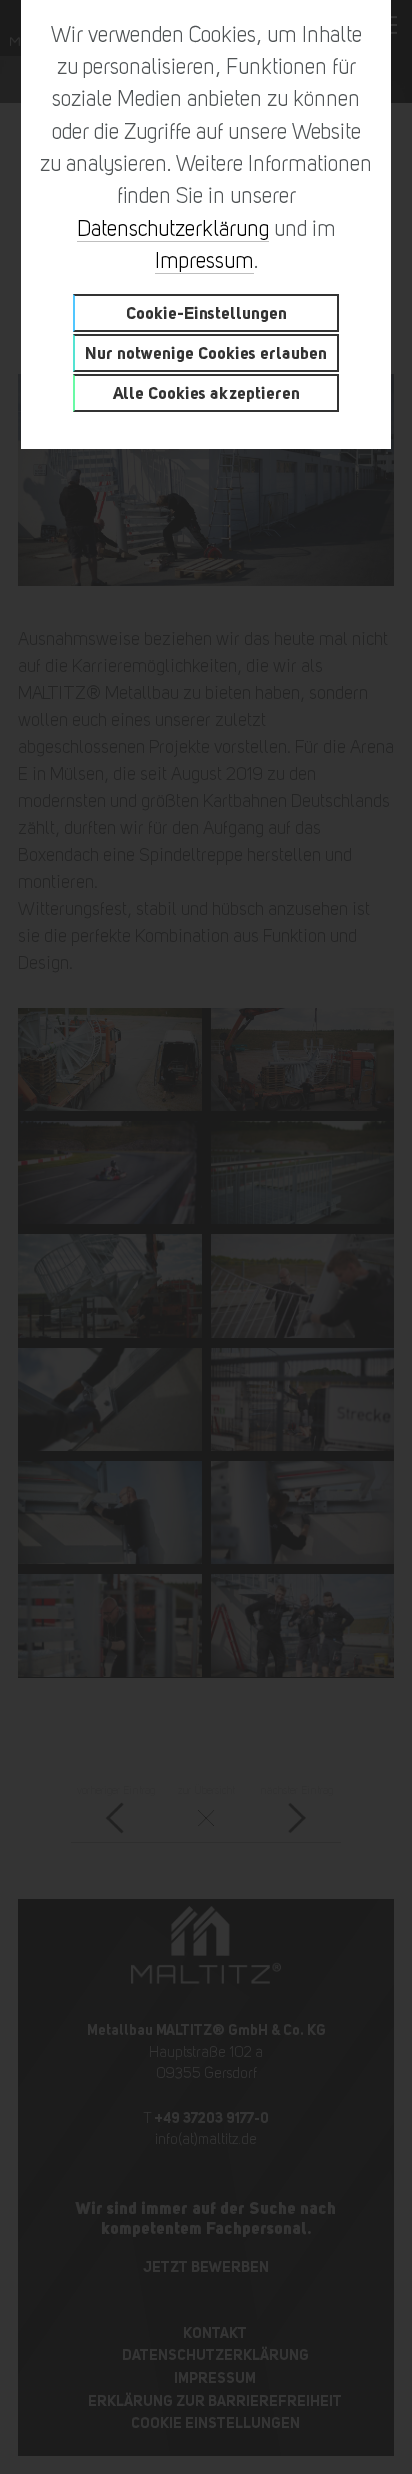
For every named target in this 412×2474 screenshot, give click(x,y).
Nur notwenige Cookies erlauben (206, 352)
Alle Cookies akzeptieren (206, 392)
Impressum (204, 260)
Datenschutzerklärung (173, 228)
